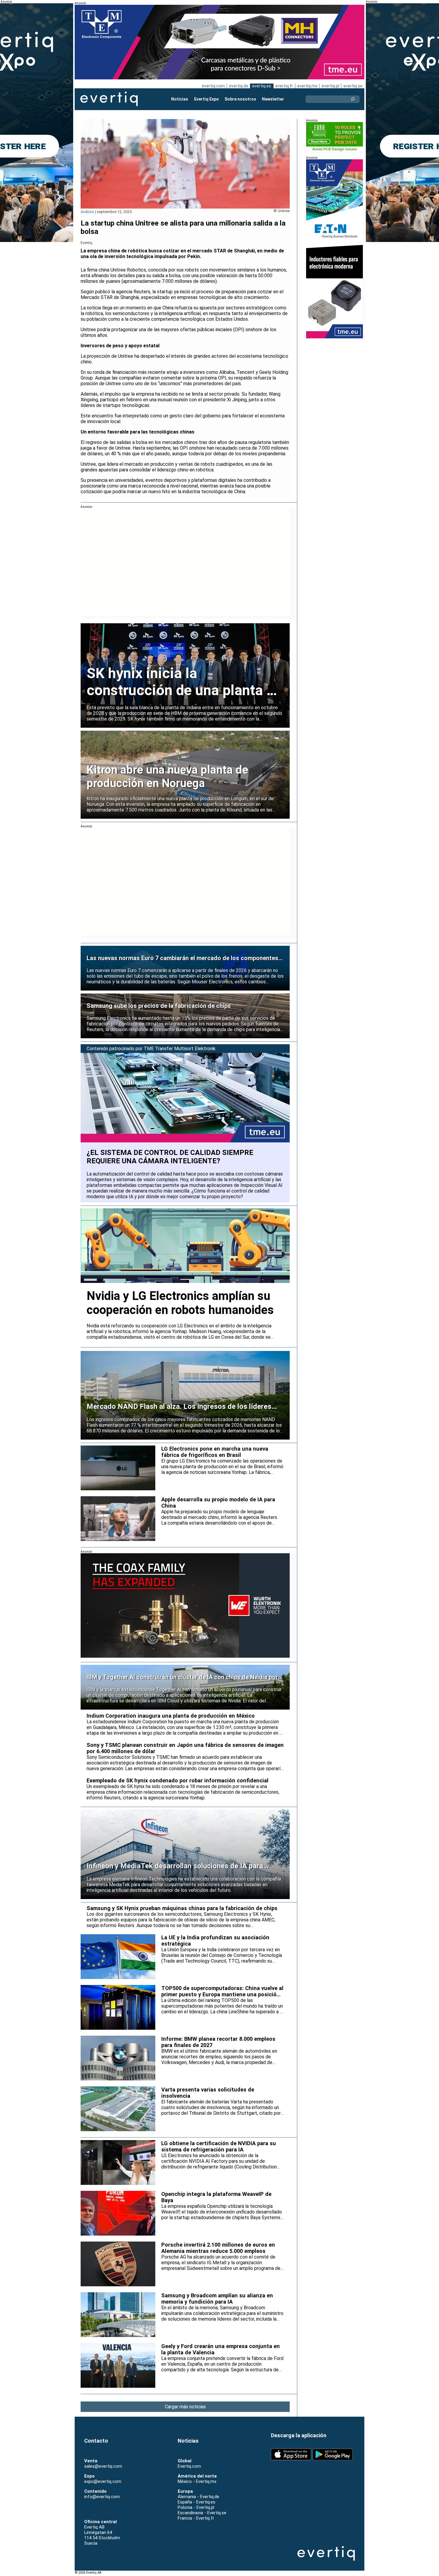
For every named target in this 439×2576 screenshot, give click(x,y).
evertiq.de (239, 86)
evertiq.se (353, 86)
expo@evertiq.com (103, 2481)
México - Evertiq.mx (197, 2481)
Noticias (180, 99)
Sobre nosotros (240, 99)
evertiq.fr (284, 86)
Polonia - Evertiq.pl (196, 2507)
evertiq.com (213, 86)
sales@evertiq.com (103, 2466)
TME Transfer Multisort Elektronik (180, 1049)
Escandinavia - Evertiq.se (202, 2513)
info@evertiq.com (102, 2497)
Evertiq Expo (207, 99)
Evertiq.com (189, 2466)
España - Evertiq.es (197, 2502)
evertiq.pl (330, 86)
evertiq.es (262, 86)
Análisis (87, 212)
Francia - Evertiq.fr (196, 2518)
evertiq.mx (307, 86)
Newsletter (273, 99)
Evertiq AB (109, 99)
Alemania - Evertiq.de (198, 2497)
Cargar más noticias (185, 2407)
